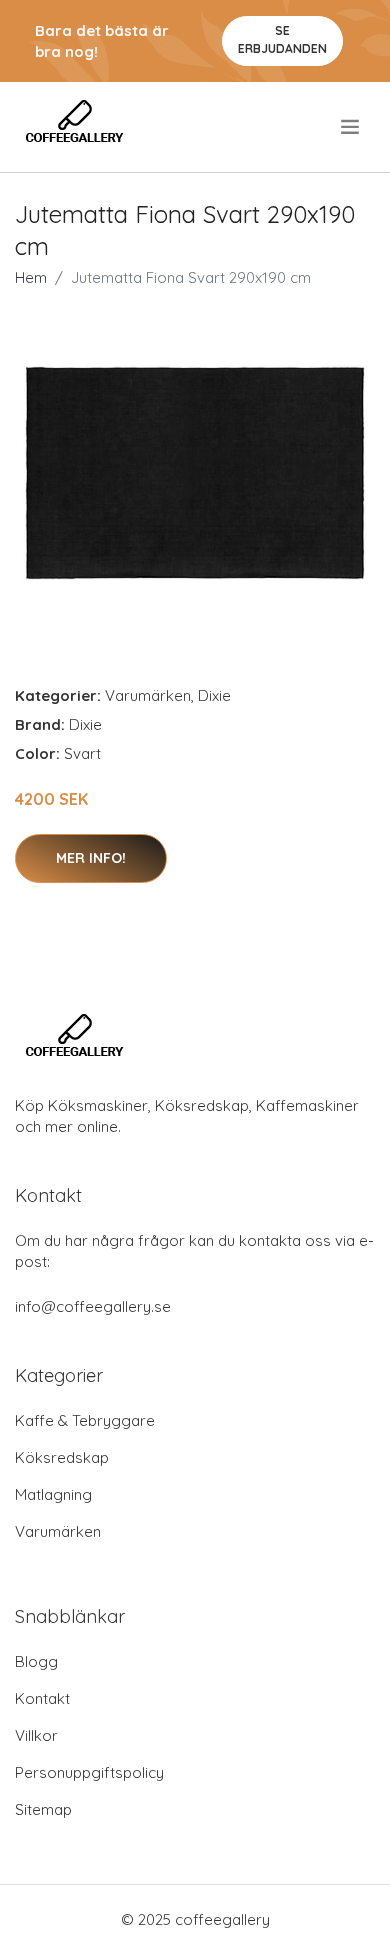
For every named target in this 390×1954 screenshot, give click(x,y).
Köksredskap (62, 1457)
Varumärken (148, 695)
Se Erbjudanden (282, 39)
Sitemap (43, 1809)
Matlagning (53, 1494)
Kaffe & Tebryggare (85, 1420)
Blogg (36, 1661)
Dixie (214, 695)
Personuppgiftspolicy (89, 1772)
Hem (31, 277)
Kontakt (42, 1698)
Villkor (36, 1735)
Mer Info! (91, 858)
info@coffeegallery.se (93, 1306)
